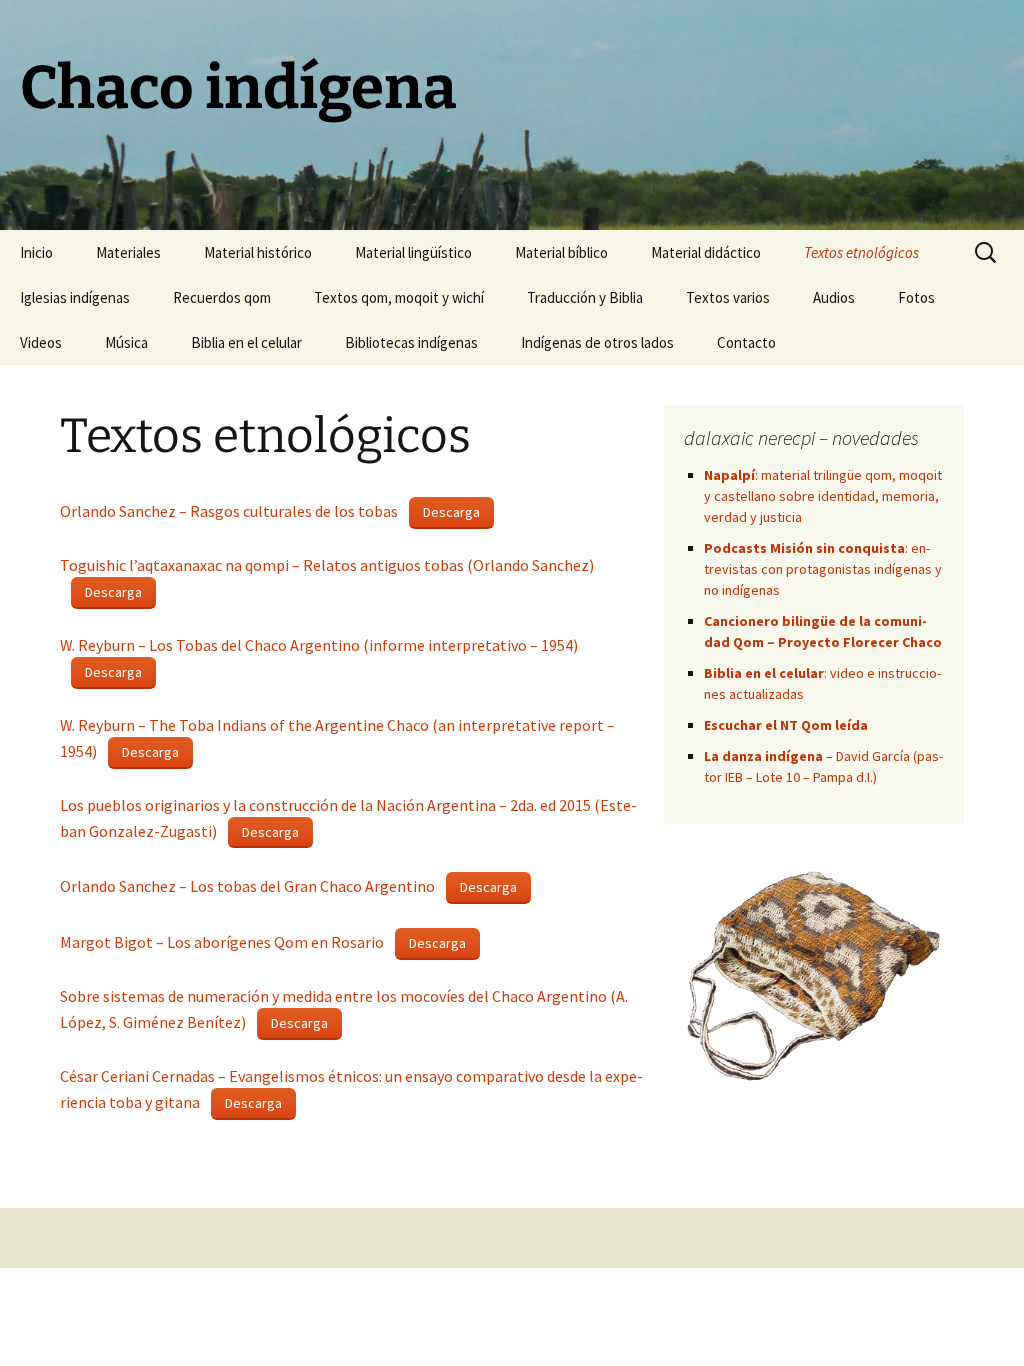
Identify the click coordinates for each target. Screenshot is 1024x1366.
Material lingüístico (413, 252)
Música (126, 342)
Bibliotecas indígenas (411, 342)
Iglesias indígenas (75, 297)
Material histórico (258, 252)
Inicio (36, 252)
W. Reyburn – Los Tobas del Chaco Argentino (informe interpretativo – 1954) (319, 645)
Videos (41, 342)
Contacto (746, 342)
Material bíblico (561, 252)
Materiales (128, 252)
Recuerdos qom (222, 297)
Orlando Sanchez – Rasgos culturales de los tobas (229, 511)
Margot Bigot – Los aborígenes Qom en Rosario (222, 942)
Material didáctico (706, 252)
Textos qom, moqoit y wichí (399, 297)
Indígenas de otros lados (597, 342)
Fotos (916, 297)
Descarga (451, 512)
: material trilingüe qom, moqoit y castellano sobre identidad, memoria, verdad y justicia (823, 496)
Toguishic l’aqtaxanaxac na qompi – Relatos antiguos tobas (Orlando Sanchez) (327, 565)
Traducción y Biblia (585, 297)
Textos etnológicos (861, 252)
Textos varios (728, 297)
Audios (834, 297)
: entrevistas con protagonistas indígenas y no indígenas (823, 569)
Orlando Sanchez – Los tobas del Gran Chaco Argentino (247, 886)
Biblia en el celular (246, 342)
